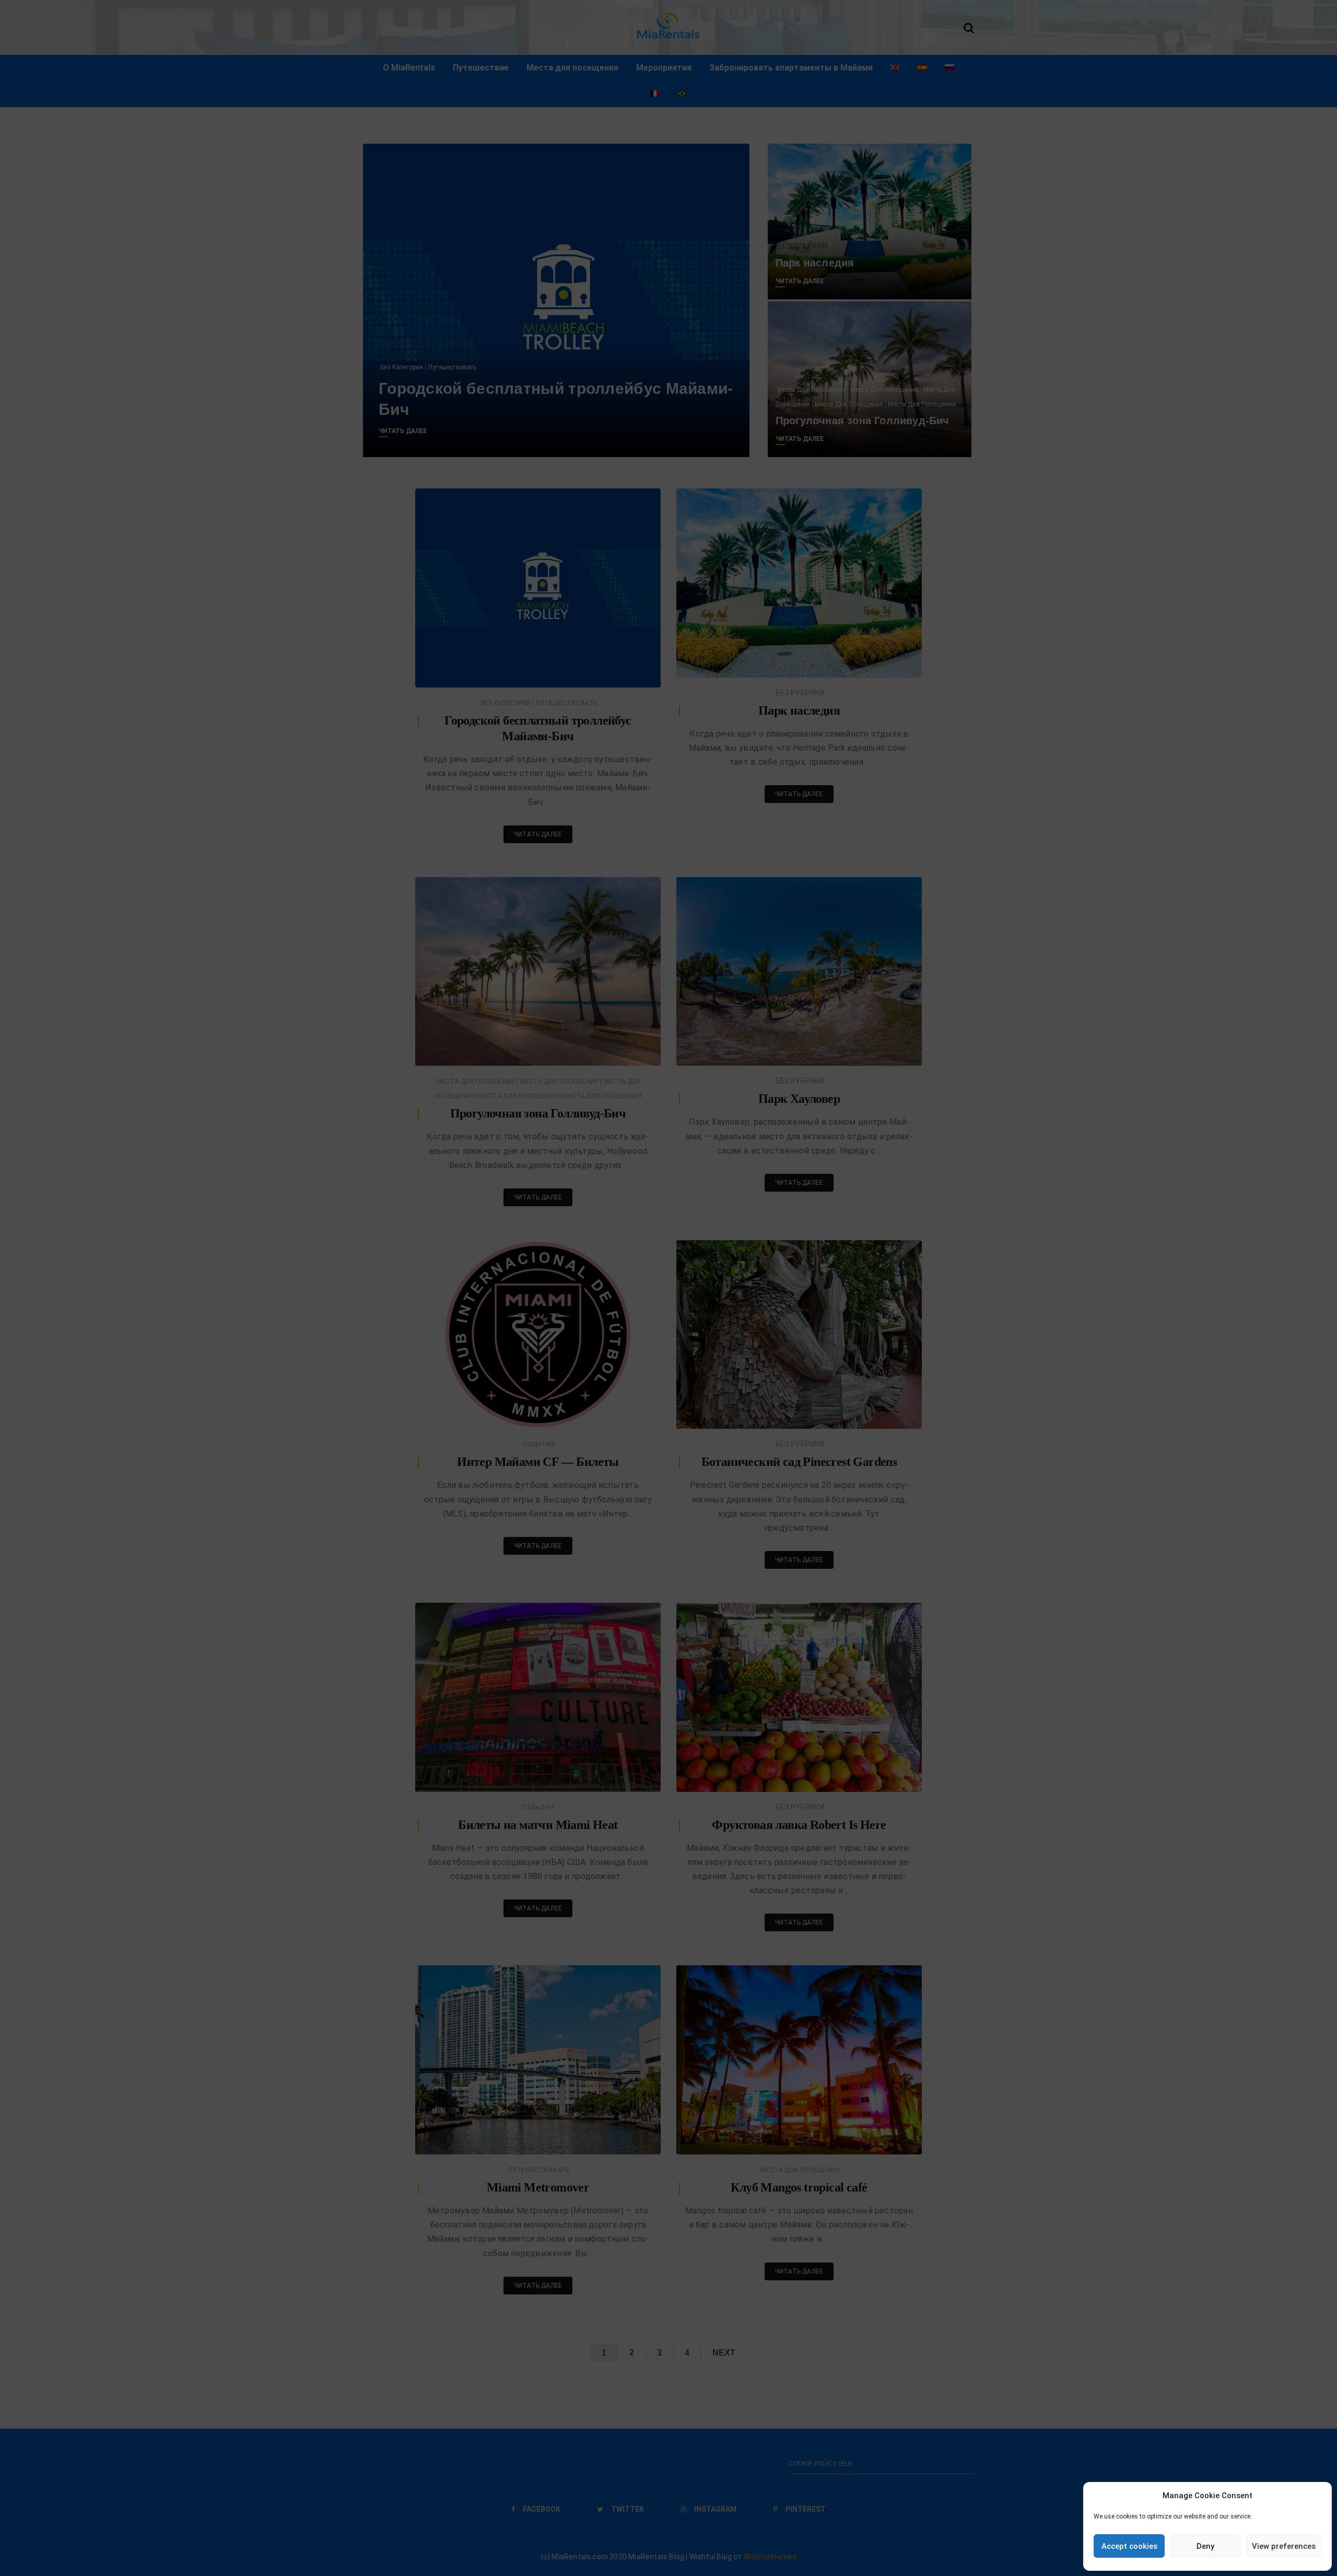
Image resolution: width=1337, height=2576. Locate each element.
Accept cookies (1129, 2546)
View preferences (1284, 2546)
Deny (1205, 2546)
